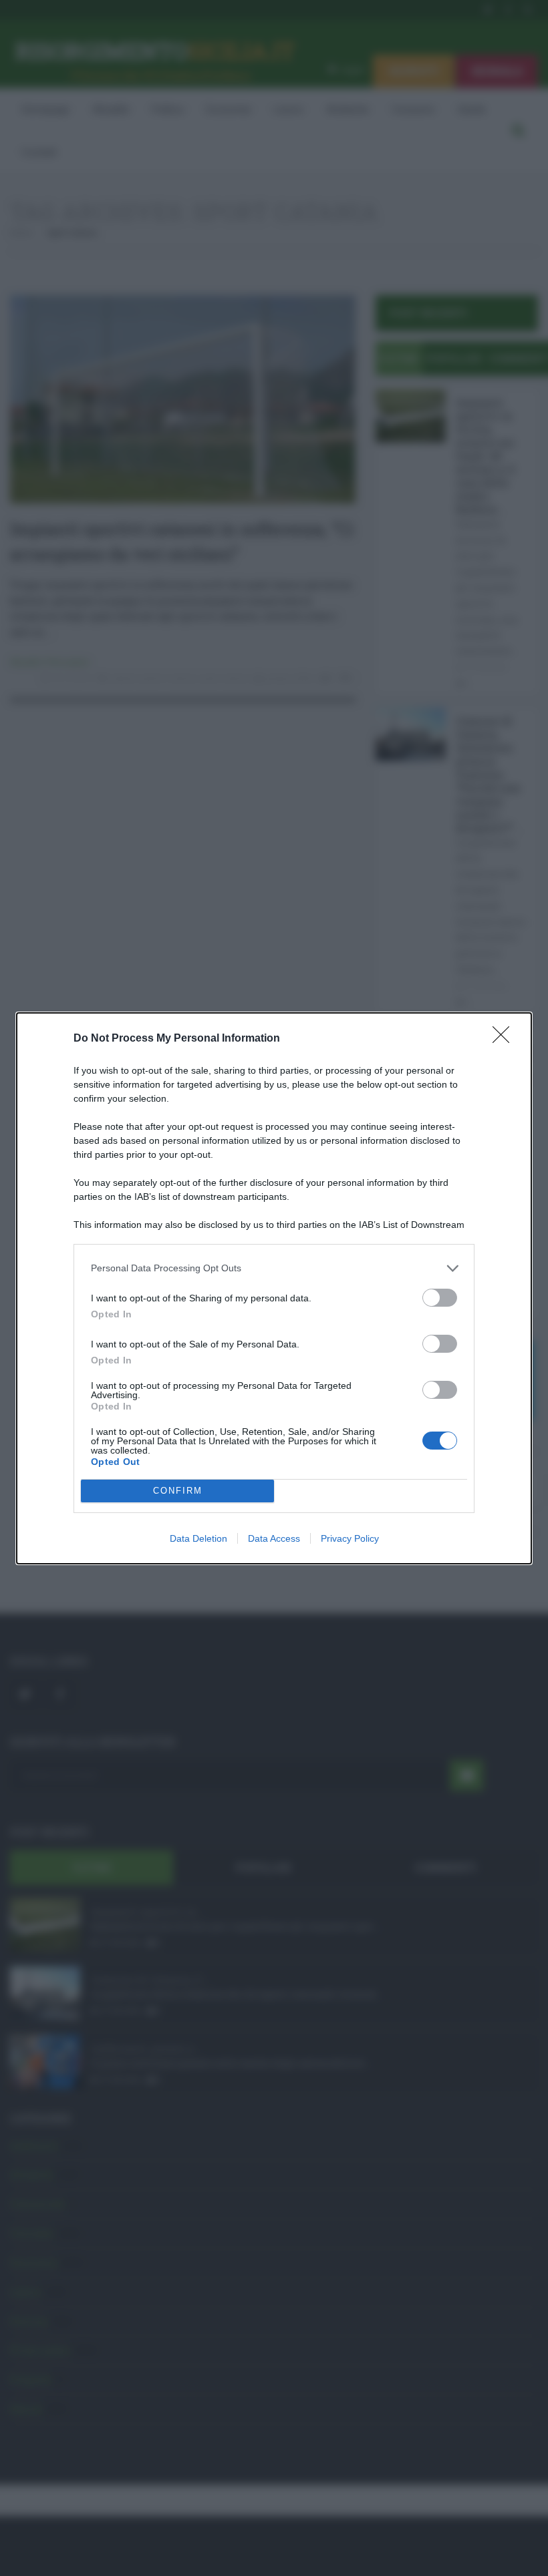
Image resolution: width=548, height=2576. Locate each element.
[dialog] (274, 1288)
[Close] (505, 1039)
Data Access (274, 1538)
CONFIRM (178, 1491)
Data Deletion (198, 1538)
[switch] (440, 1298)
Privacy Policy (350, 1538)
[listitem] (274, 1268)
